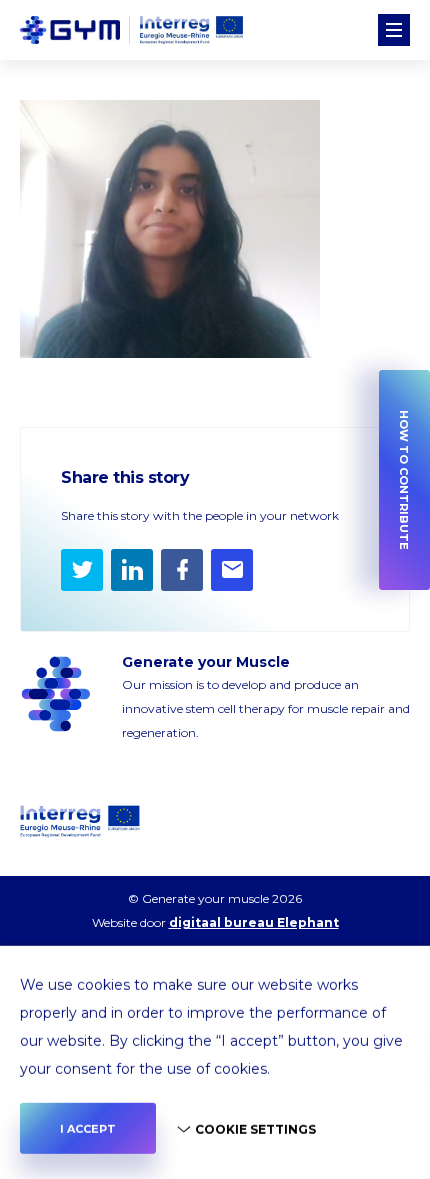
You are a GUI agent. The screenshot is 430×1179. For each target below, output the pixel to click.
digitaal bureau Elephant (254, 922)
